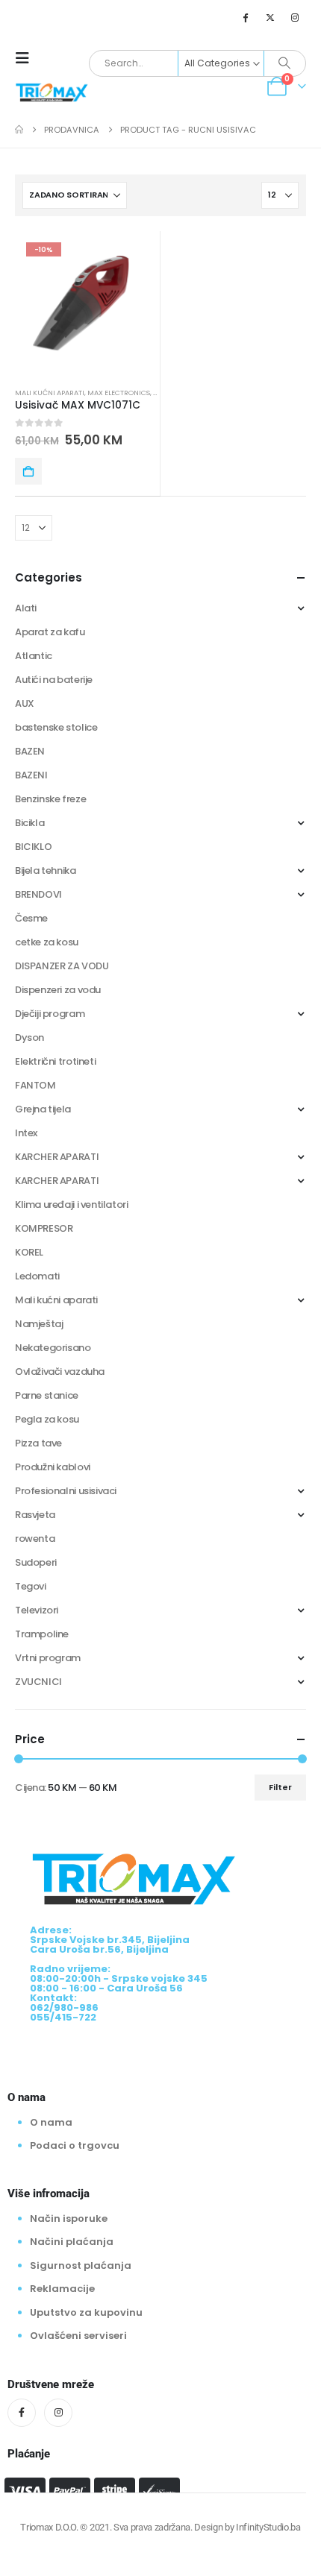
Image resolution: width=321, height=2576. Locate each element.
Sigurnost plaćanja (81, 2265)
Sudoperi (36, 1562)
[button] (27, 58)
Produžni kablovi (53, 1467)
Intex (26, 1133)
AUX (25, 703)
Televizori (37, 1610)
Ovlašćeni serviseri (78, 2336)
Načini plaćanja (72, 2242)
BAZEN (30, 751)
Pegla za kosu (47, 1419)
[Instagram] (295, 17)
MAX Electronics (119, 393)
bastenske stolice (56, 727)
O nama (51, 2122)
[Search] (285, 63)
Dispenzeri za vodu (58, 990)
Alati (26, 608)
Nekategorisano (53, 1348)
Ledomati (37, 1276)
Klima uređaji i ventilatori (71, 1204)
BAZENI (31, 775)
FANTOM (35, 1085)
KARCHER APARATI (57, 1157)
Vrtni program (48, 1658)
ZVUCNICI (38, 1682)
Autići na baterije (54, 680)
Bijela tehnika (46, 870)
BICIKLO (33, 847)
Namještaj (39, 1324)
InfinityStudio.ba (268, 2527)
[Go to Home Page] (19, 130)
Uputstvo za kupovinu (86, 2312)
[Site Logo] (52, 91)
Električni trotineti (55, 1061)
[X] (270, 17)
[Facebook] (245, 17)
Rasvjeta (35, 1515)
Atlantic (34, 656)
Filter (280, 1787)
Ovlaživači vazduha (60, 1372)
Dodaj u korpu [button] (28, 471)
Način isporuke (69, 2218)
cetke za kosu (47, 942)
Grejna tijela (43, 1109)
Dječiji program (50, 1014)
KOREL (29, 1252)
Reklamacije (62, 2289)
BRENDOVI (38, 894)
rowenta (35, 1539)
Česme (31, 918)
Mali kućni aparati (50, 393)
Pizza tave (38, 1443)
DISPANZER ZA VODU (62, 966)
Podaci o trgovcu (75, 2145)
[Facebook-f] (22, 2413)
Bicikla (29, 823)
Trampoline (42, 1634)
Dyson (29, 1037)
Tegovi (31, 1586)
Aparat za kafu (50, 632)
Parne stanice (47, 1395)
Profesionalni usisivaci (66, 1491)
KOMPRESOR (44, 1228)
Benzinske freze (50, 799)
